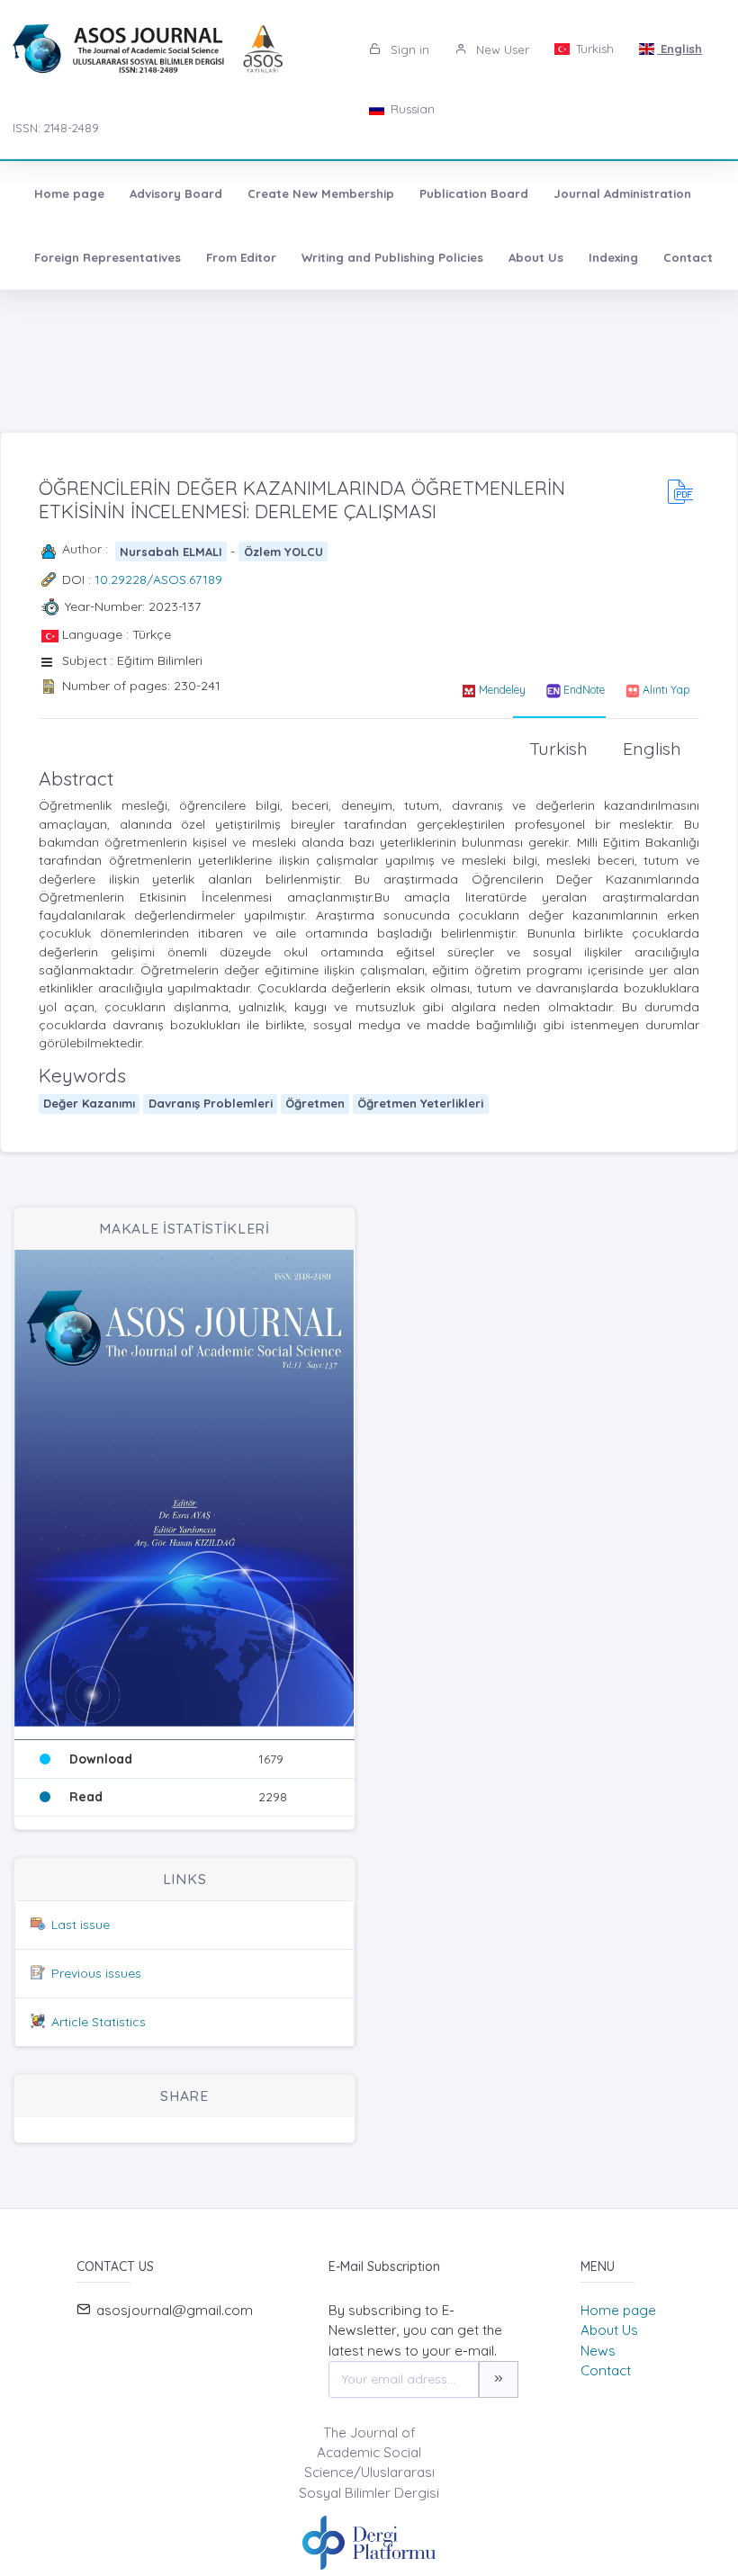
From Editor (241, 257)
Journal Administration (622, 193)
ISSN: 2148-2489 (56, 128)
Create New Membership (321, 193)
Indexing (613, 257)
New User (501, 49)
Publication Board (474, 193)
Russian (411, 109)
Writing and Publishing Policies (392, 257)
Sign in (408, 49)
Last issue (81, 1925)
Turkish (593, 49)
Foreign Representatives (108, 257)
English (679, 49)
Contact (688, 257)
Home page (69, 193)
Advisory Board (176, 193)
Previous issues (96, 1973)
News (598, 2351)
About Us (536, 257)
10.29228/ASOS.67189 (158, 579)
